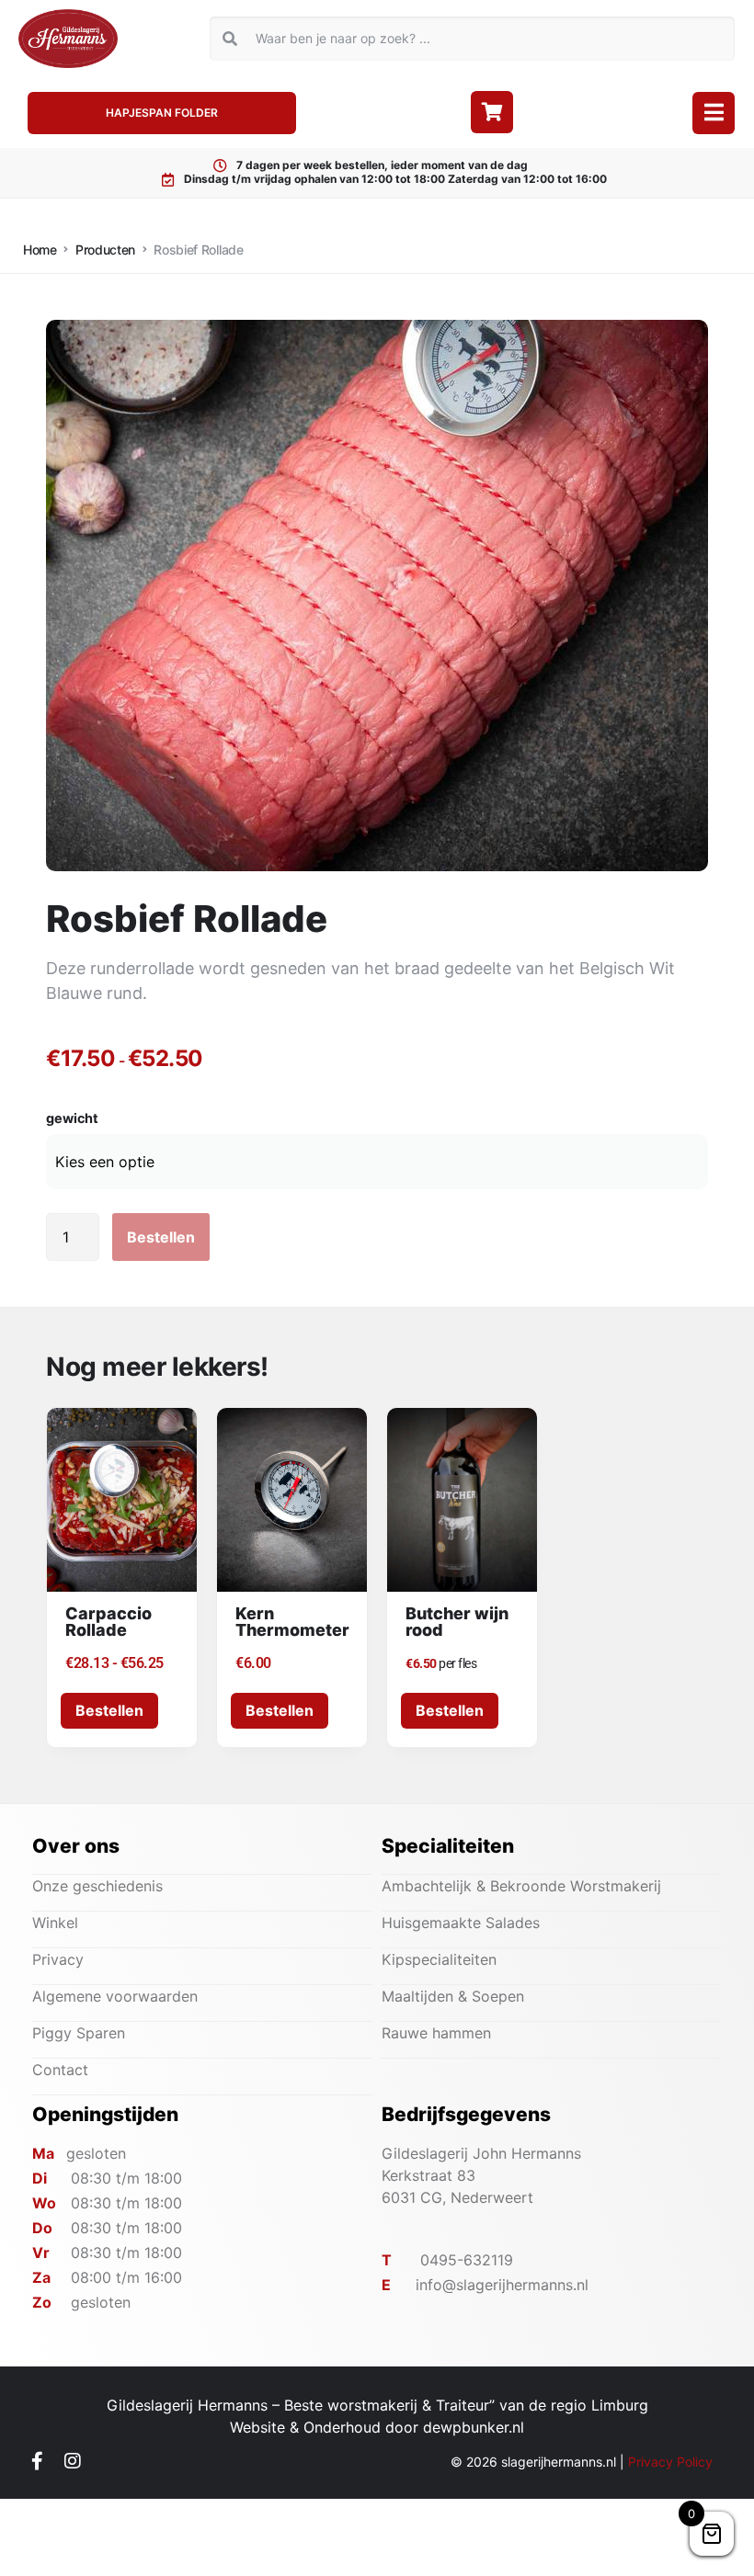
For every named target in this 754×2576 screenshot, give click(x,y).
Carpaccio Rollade (109, 1622)
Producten (105, 250)
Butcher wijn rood (457, 1622)
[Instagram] (73, 2461)
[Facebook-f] (37, 2461)
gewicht (72, 1118)
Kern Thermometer (292, 1622)
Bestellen (161, 1237)
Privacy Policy (670, 2462)
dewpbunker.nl (474, 2427)
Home (40, 250)
